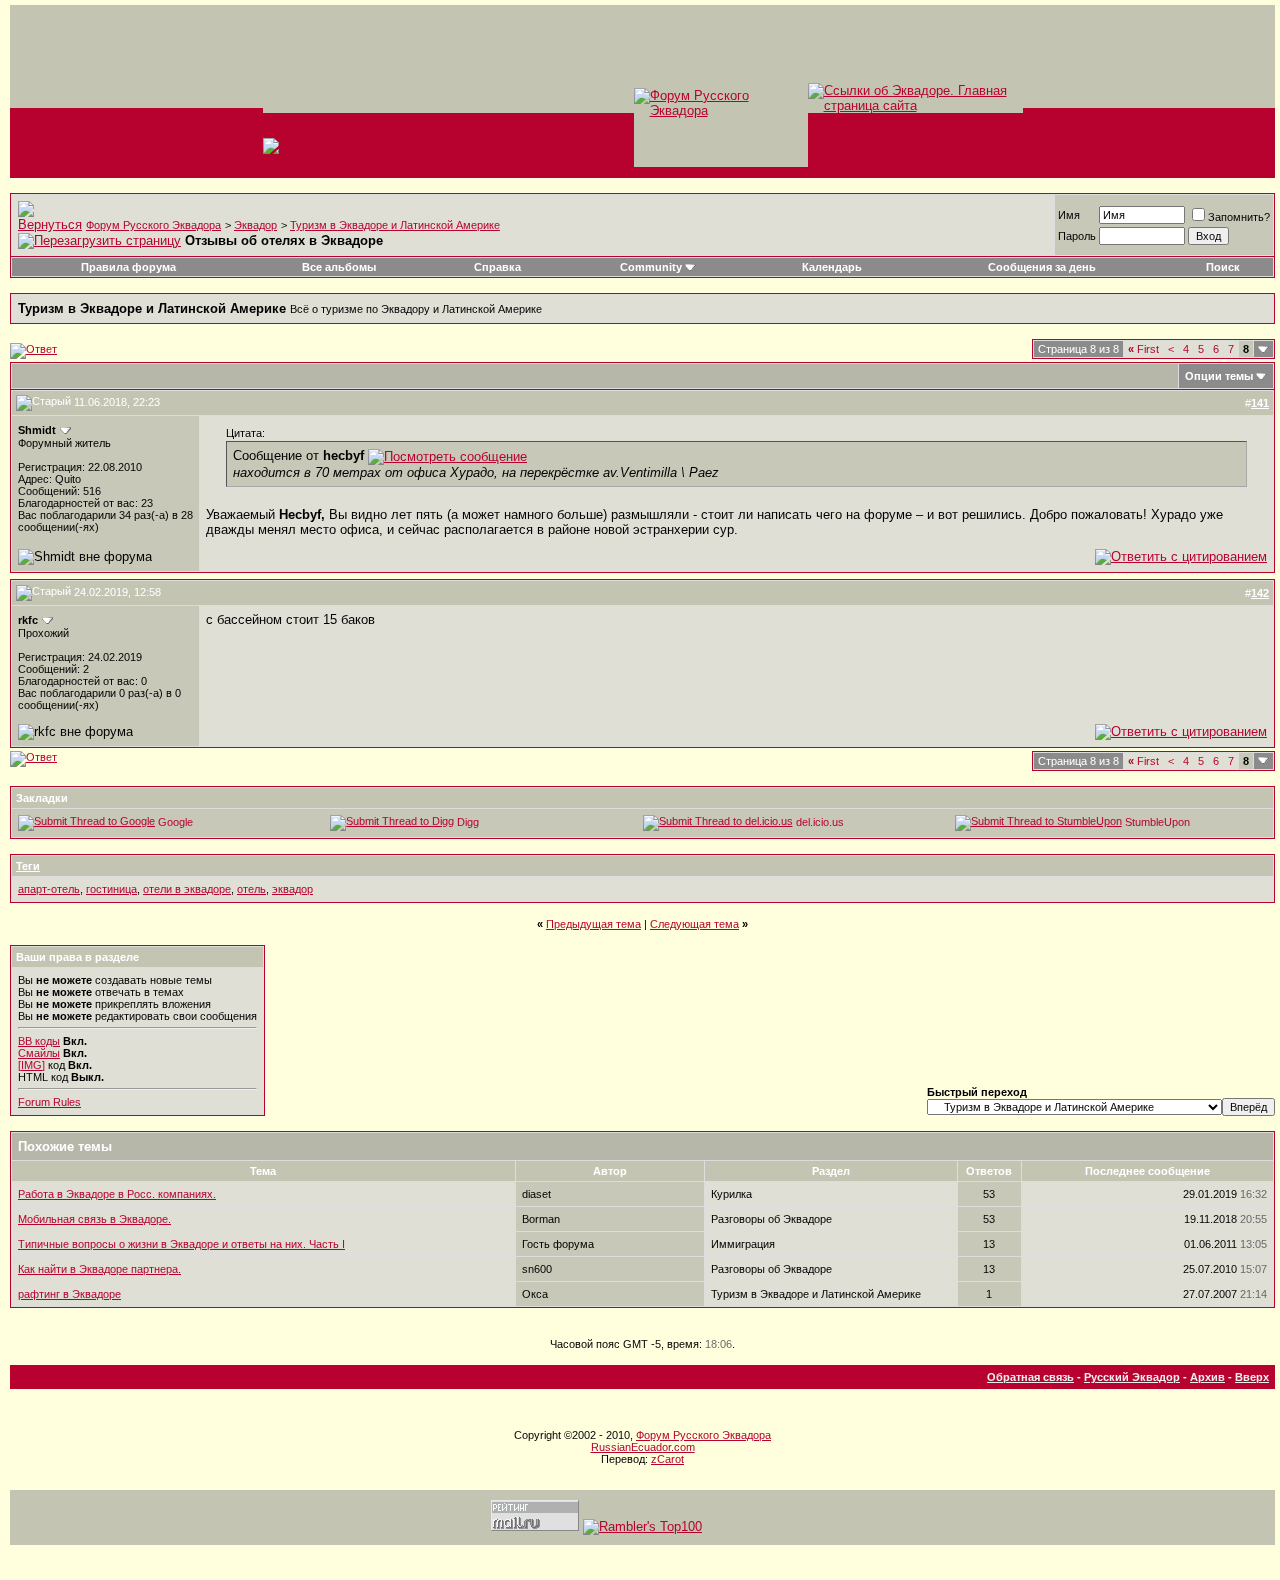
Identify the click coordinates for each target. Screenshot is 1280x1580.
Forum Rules (49, 1102)
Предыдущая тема (593, 924)
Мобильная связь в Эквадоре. (94, 1219)
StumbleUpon (1157, 822)
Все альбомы (339, 267)
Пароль (1077, 236)
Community (651, 267)
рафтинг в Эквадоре (69, 1294)
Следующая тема (694, 924)
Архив (1207, 1377)
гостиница (111, 889)
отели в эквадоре (187, 889)
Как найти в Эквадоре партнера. (99, 1269)
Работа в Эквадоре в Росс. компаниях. (117, 1194)
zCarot (667, 1459)
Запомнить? (1239, 217)
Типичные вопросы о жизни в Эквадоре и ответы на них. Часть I (181, 1244)
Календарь (832, 267)
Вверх (1252, 1377)
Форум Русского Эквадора (153, 225)
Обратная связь (1030, 1377)
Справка (497, 267)
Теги (28, 866)
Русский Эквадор (1132, 1377)
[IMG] (31, 1065)
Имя (1069, 215)
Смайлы (39, 1053)
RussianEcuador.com (643, 1447)
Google (175, 822)
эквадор (292, 889)
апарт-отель (49, 889)
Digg (468, 822)
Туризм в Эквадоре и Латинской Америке (395, 225)
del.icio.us (820, 822)
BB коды (39, 1041)
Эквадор (255, 225)
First (1143, 349)
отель (251, 889)
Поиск (1223, 267)
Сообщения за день (1042, 267)
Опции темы (1219, 376)
